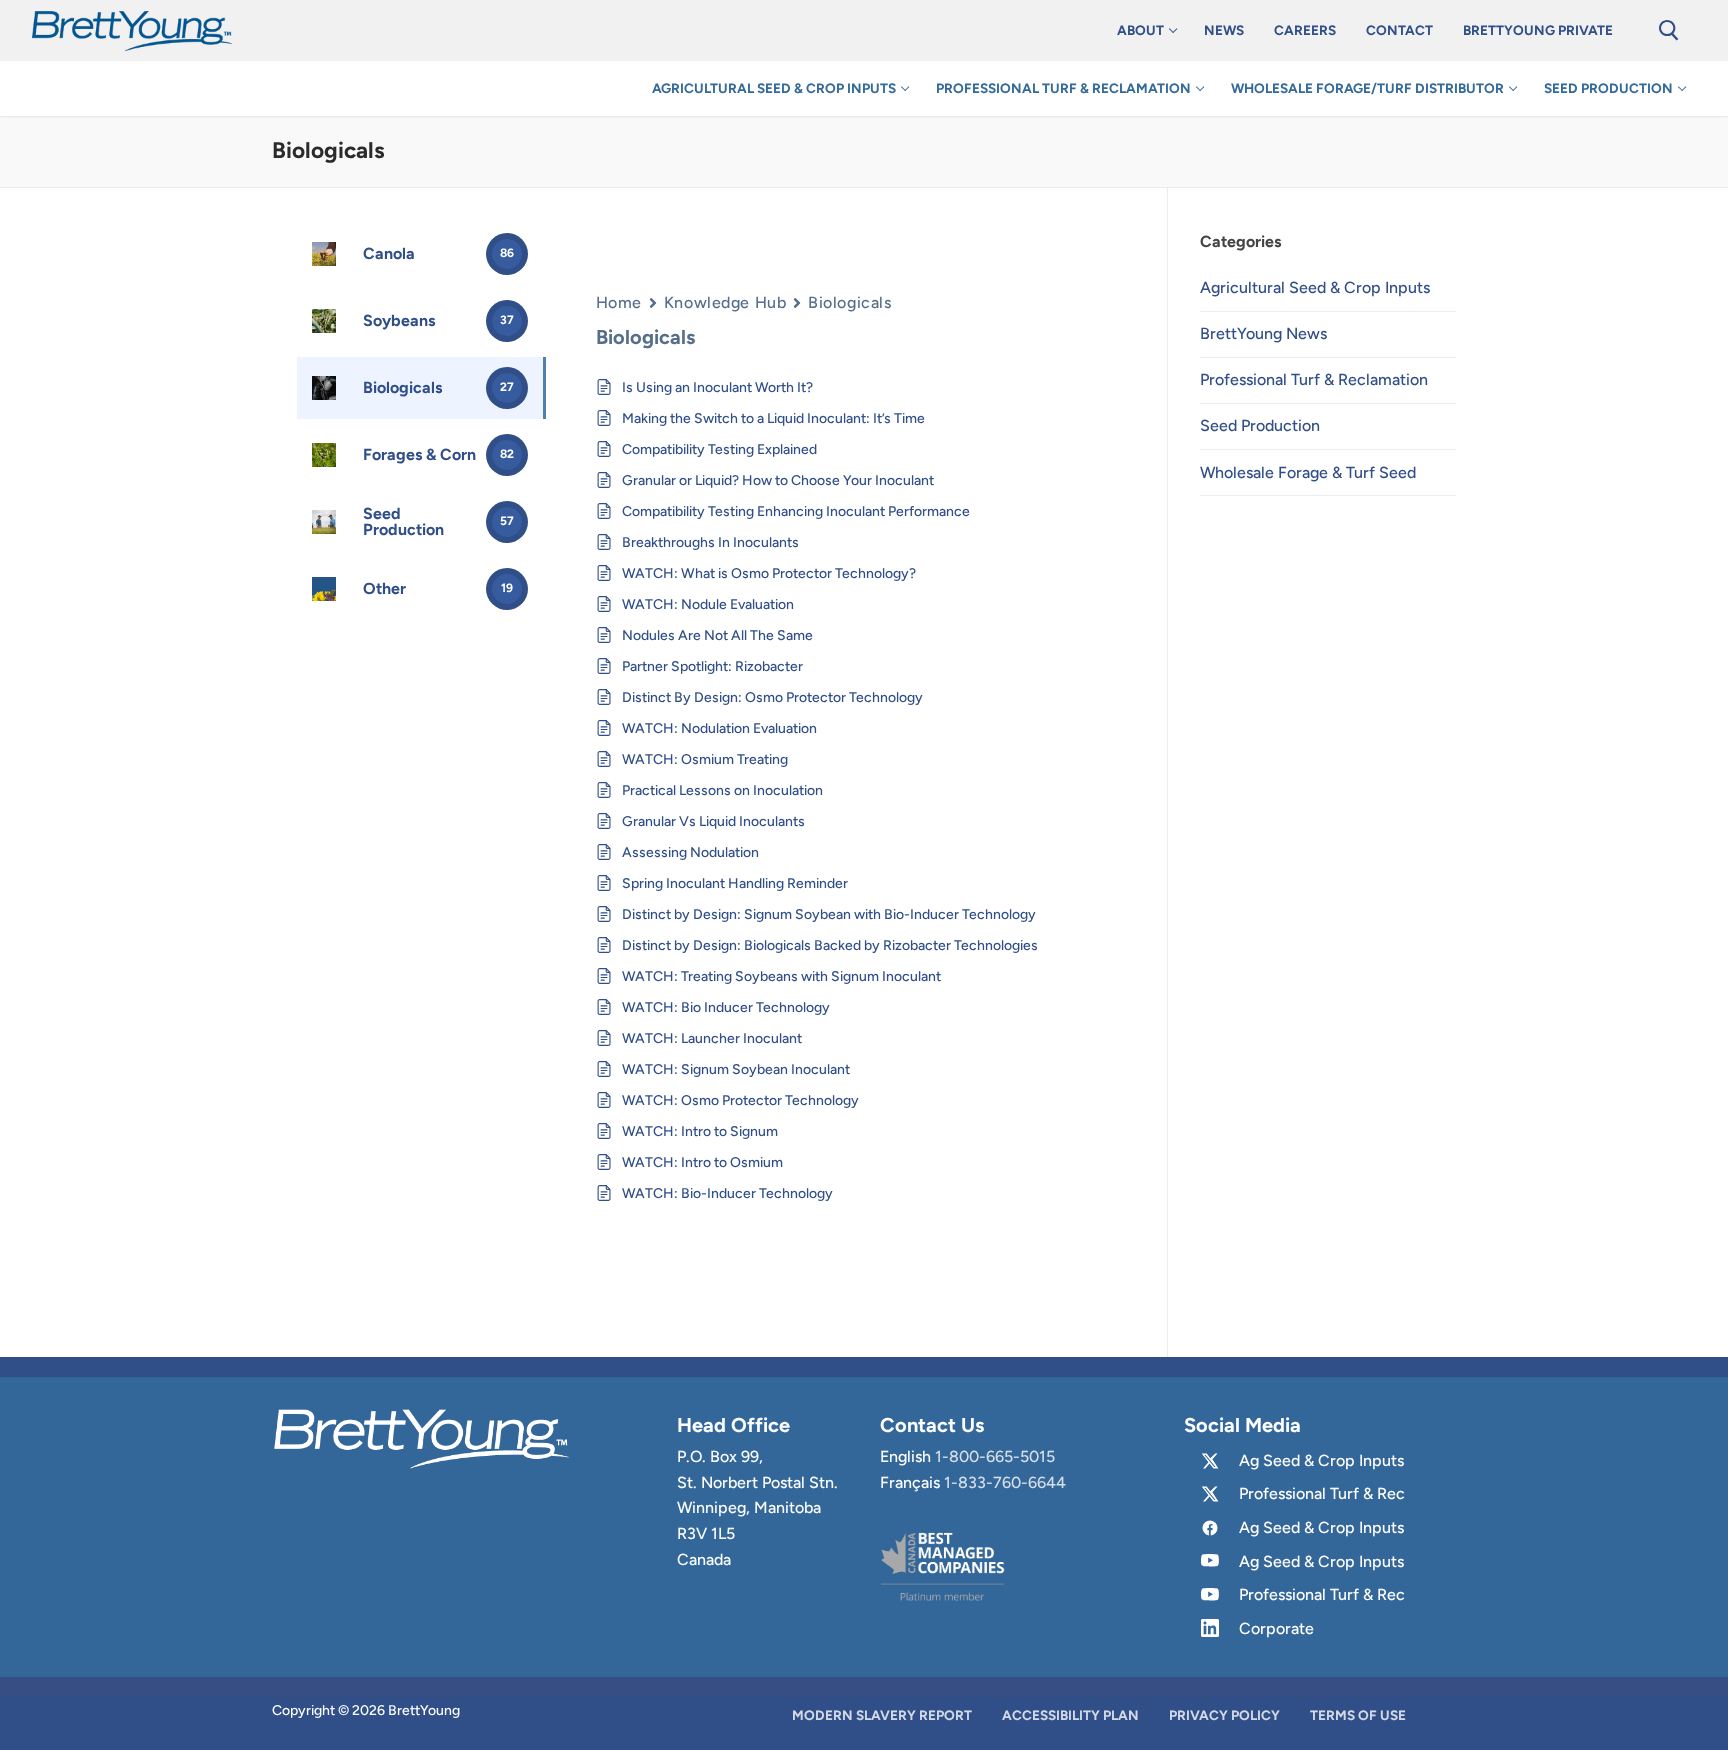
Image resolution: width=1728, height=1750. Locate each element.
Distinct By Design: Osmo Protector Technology (772, 697)
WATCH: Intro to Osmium (702, 1162)
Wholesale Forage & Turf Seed (1308, 472)
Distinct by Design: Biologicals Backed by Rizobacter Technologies (830, 945)
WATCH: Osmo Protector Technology (740, 1100)
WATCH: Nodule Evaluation (708, 604)
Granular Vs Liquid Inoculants (713, 821)
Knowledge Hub (725, 302)
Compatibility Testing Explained (719, 449)
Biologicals (849, 302)
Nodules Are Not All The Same (717, 635)
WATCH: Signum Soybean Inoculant (736, 1069)
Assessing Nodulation (690, 852)
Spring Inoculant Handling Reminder (735, 883)
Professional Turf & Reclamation (1314, 379)
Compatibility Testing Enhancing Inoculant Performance (796, 511)
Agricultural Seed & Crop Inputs (1315, 287)
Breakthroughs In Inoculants (710, 542)
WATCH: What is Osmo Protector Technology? (769, 573)
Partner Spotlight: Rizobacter (712, 666)
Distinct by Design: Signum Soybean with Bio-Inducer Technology (829, 914)
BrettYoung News (1263, 333)
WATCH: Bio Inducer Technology (726, 1007)
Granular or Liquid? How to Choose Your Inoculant (778, 480)
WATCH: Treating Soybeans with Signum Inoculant (781, 976)
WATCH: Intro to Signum (700, 1131)
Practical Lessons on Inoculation (722, 790)
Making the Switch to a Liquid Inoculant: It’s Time (773, 418)
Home (619, 302)
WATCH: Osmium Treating (705, 759)
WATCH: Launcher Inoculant (712, 1038)
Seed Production (1260, 425)
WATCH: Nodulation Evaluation (719, 728)
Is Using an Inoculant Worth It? (717, 387)
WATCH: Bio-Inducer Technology (727, 1193)
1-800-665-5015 (995, 1456)
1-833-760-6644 (1005, 1482)
